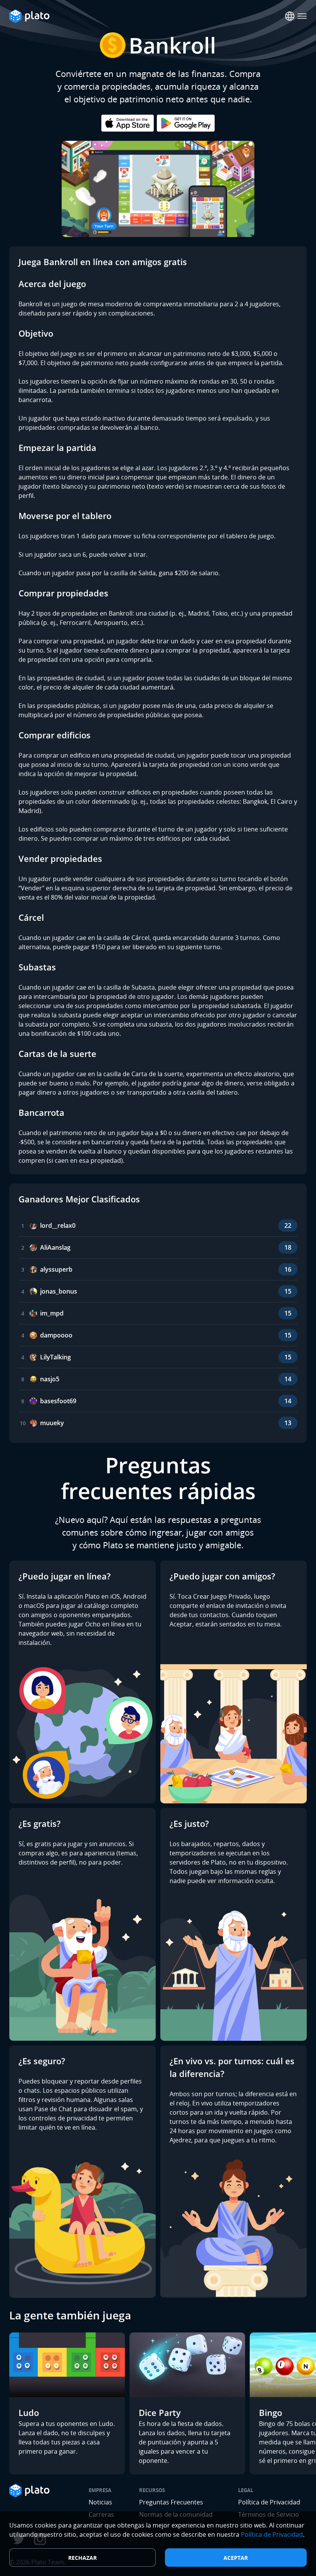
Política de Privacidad (269, 2502)
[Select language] (290, 16)
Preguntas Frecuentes (171, 2502)
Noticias (100, 2502)
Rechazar (82, 2558)
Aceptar (236, 2558)
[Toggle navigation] (302, 16)
